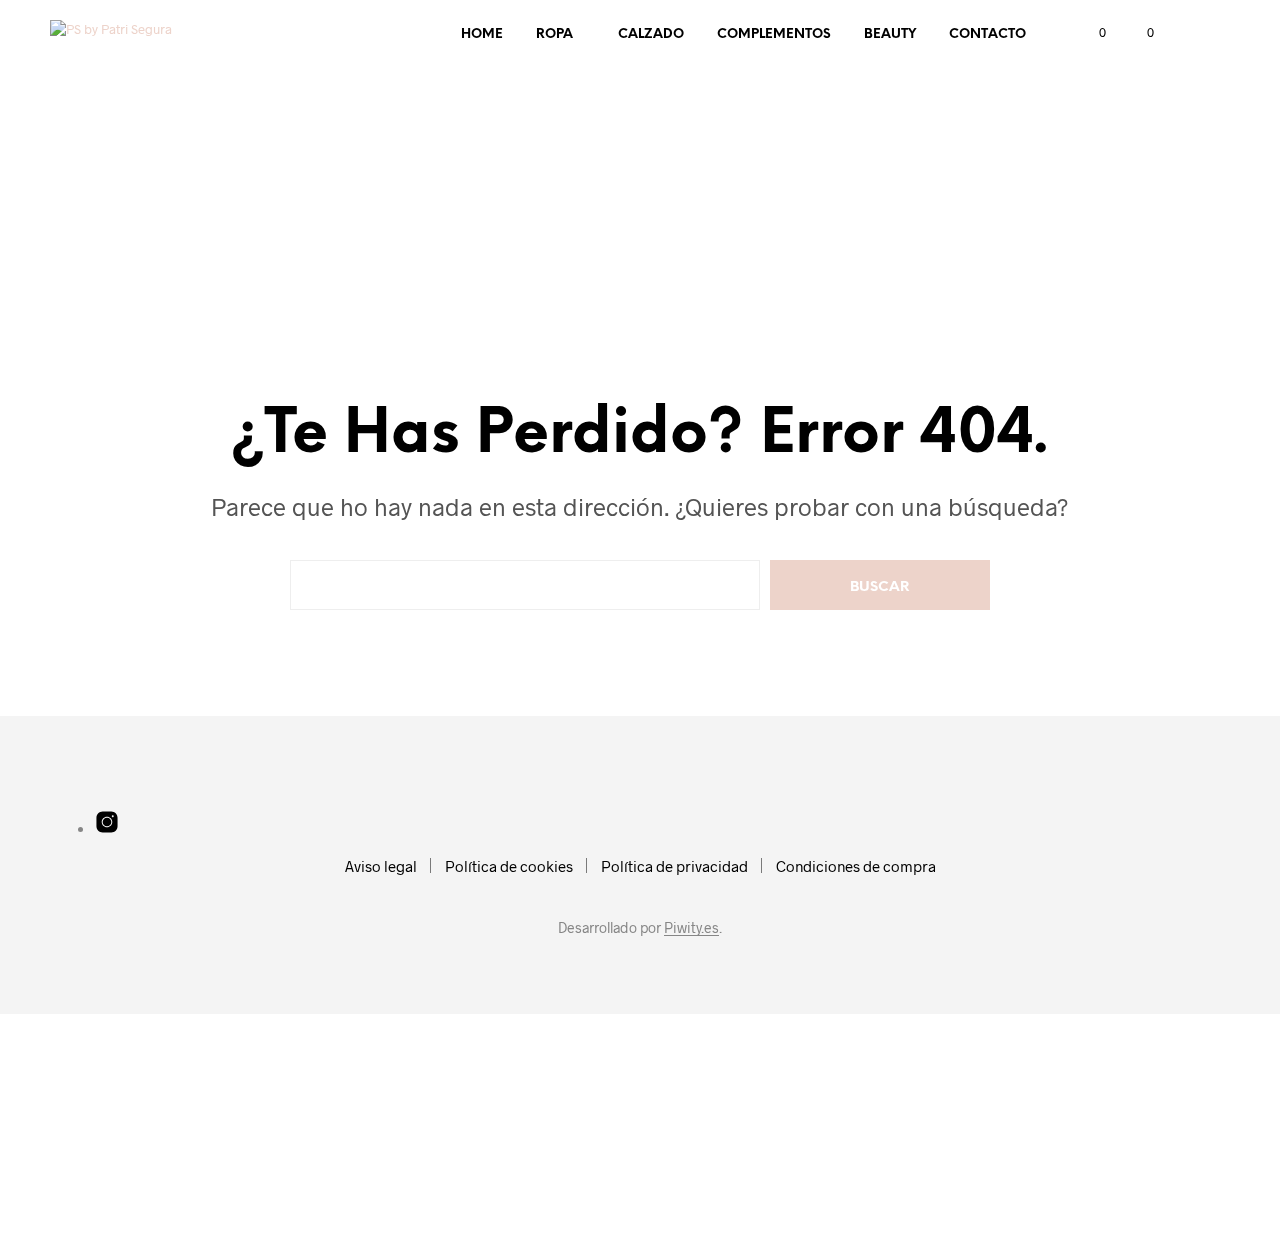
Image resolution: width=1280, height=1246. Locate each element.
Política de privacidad (674, 866)
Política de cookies (509, 866)
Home (482, 34)
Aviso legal (381, 866)
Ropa (554, 34)
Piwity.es (691, 928)
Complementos (774, 34)
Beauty (890, 34)
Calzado (651, 34)
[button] (1091, 33)
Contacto (987, 34)
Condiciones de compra (856, 866)
